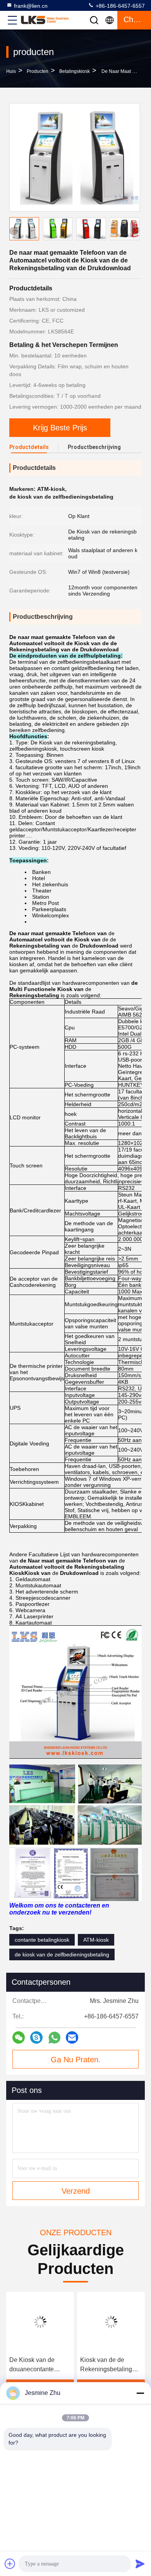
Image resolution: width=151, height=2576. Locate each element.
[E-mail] (72, 2037)
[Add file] (10, 2564)
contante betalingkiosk (42, 1940)
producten (38, 71)
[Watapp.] (54, 2038)
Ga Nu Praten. (76, 2060)
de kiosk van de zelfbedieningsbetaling (62, 1954)
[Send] (140, 2564)
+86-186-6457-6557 (119, 6)
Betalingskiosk (75, 71)
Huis (11, 71)
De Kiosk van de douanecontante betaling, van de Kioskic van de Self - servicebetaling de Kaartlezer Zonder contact (37, 2365)
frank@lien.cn (31, 6)
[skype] (36, 2037)
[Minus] (140, 2393)
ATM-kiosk (96, 1940)
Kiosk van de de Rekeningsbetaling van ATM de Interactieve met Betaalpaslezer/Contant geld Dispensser (111, 2365)
